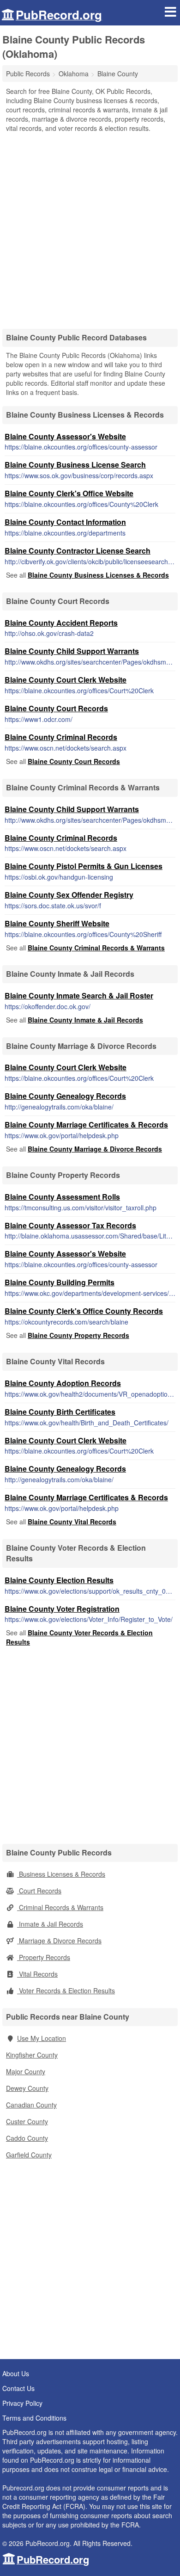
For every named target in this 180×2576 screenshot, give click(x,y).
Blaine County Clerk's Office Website (69, 493)
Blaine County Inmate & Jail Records (85, 1020)
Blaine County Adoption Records (63, 1383)
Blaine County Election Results (59, 1580)
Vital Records (37, 1974)
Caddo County (27, 2138)
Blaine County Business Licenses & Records (98, 575)
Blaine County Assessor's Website (65, 436)
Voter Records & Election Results (66, 1991)
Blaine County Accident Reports (61, 623)
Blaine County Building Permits (60, 1282)
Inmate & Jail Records (50, 1924)
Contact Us (18, 2388)
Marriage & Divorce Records (59, 1941)
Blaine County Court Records (56, 708)
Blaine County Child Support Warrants (72, 651)
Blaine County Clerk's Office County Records (84, 1311)
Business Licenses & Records (61, 1874)
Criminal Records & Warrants (60, 1907)
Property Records (44, 1957)
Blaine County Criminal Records (61, 737)
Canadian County (31, 2105)
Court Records (39, 1891)
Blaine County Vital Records (72, 1522)
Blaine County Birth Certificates (60, 1412)
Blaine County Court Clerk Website (66, 680)
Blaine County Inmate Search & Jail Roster (79, 995)
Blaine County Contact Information (65, 522)
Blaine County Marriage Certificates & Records (86, 1125)
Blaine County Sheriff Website (57, 923)
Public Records (28, 74)
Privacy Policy (22, 2403)
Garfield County (29, 2155)
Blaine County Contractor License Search (78, 551)
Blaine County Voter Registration (62, 1609)
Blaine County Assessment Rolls (62, 1197)
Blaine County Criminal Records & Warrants (96, 948)
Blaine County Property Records (78, 1335)
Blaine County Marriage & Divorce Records (95, 1149)
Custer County (27, 2121)
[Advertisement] (90, 228)
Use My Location (42, 2038)
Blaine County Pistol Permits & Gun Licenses (84, 866)
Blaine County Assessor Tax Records (70, 1225)
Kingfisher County (32, 2055)
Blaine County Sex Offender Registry (69, 895)
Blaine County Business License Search (75, 465)
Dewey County (27, 2088)
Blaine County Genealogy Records (65, 1096)
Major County (26, 2071)
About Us (16, 2373)
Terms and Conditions (34, 2418)
